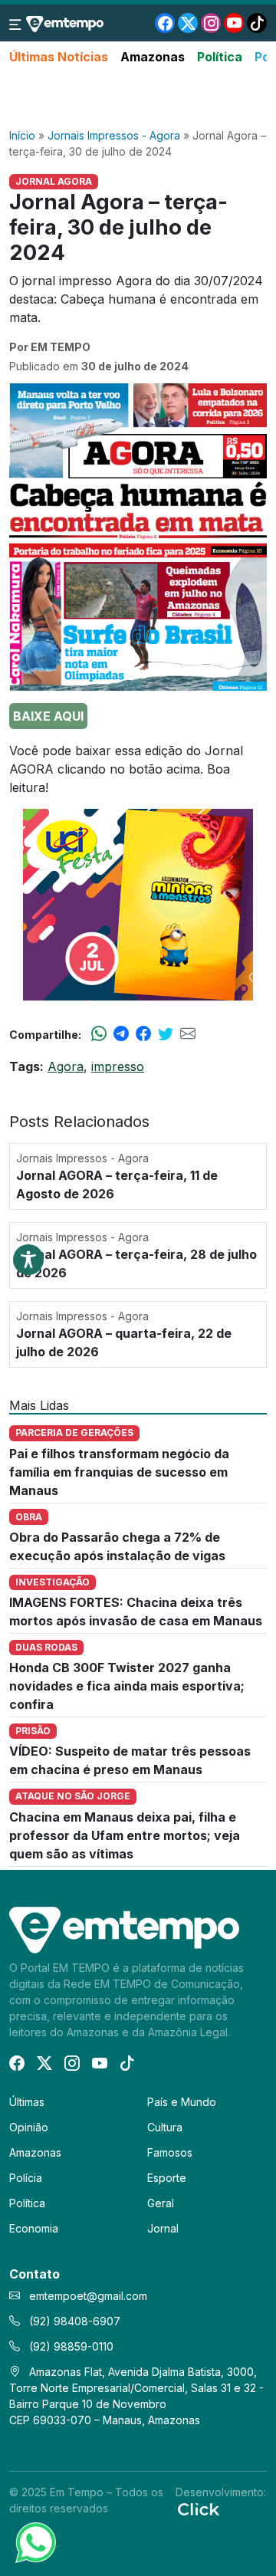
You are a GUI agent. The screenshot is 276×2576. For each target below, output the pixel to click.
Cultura (165, 2127)
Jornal (163, 2228)
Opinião (29, 2127)
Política (220, 57)
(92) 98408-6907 (73, 2321)
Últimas (27, 2102)
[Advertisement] (138, 97)
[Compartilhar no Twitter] (166, 1034)
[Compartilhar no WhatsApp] (99, 1034)
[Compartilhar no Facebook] (143, 1034)
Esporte (167, 2178)
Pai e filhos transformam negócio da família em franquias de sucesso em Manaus (119, 1472)
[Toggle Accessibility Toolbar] (28, 1260)
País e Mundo (182, 2102)
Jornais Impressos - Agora (114, 135)
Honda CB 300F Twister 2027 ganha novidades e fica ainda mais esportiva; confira (127, 1686)
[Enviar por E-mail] (188, 1034)
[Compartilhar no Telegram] (121, 1034)
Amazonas (153, 57)
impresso (118, 1066)
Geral (161, 2203)
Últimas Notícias (59, 57)
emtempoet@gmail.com (88, 2296)
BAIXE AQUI (48, 716)
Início (22, 135)
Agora (66, 1066)
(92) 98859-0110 (70, 2346)
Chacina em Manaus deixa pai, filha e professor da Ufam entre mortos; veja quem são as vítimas (125, 1835)
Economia (34, 2228)
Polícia (26, 2178)
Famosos (170, 2152)
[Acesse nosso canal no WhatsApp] (34, 2541)
